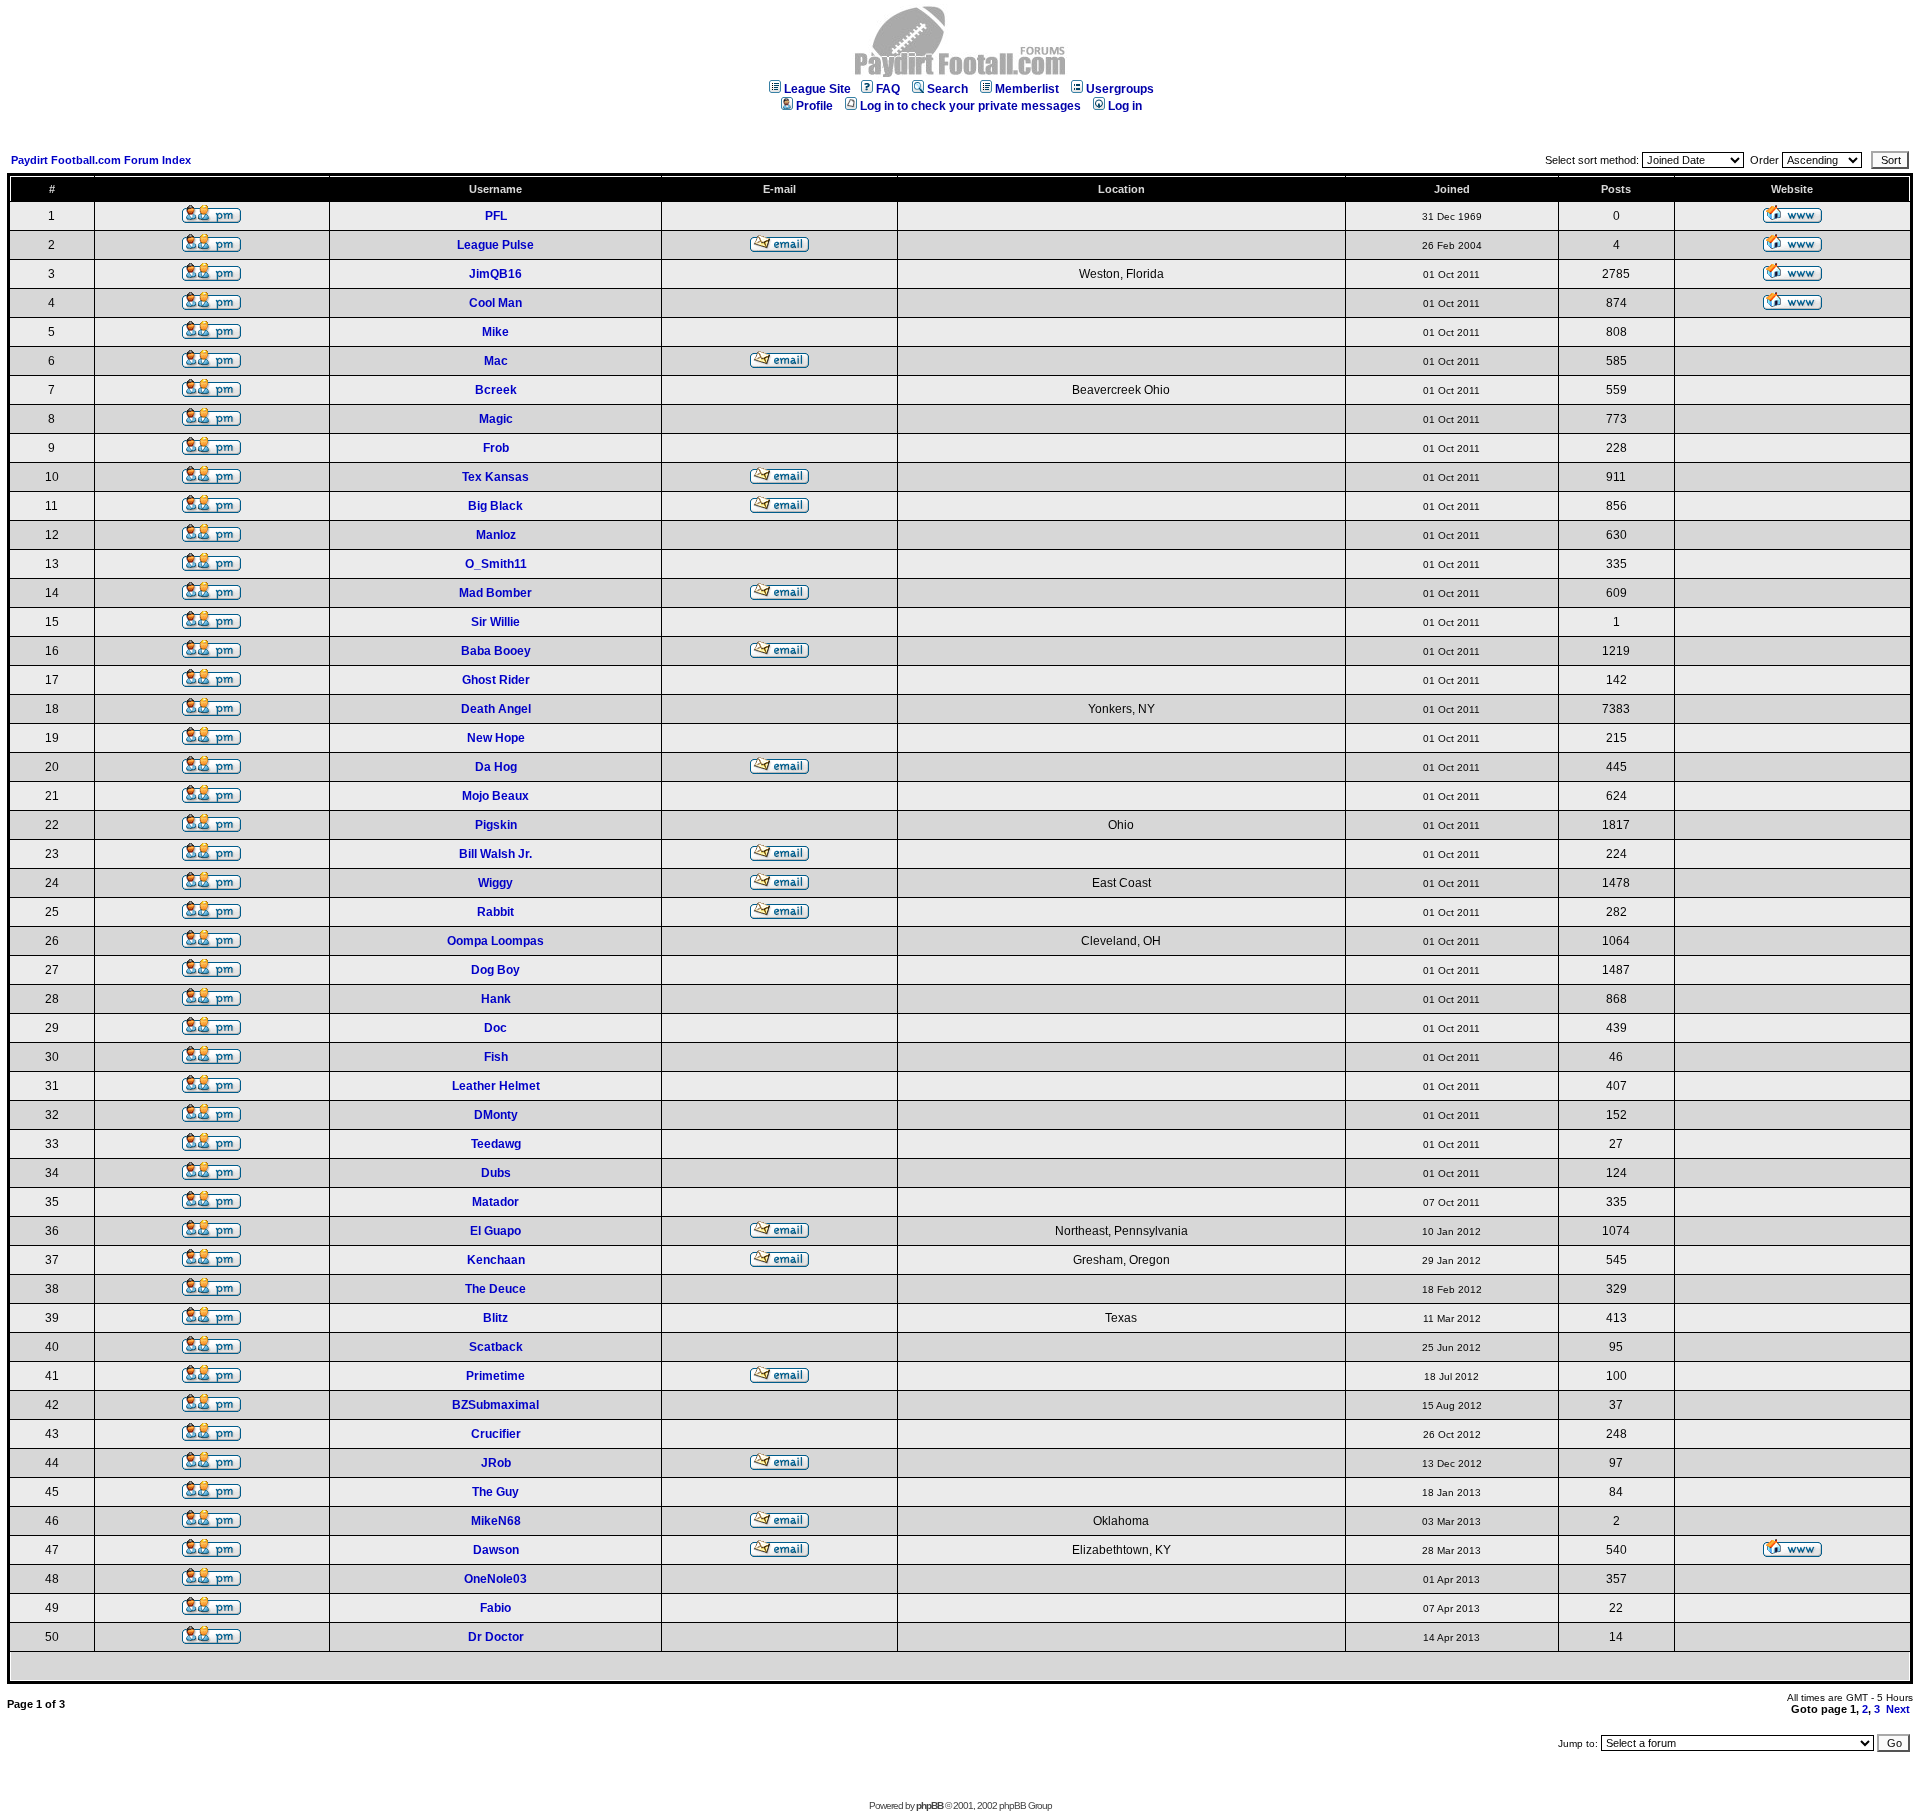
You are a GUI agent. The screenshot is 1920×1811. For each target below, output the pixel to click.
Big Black (495, 506)
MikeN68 (496, 1521)
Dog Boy (495, 970)
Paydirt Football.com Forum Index (101, 160)
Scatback (496, 1347)
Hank (496, 999)
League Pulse (495, 245)
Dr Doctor (496, 1637)
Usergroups (1120, 89)
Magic (496, 419)
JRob (496, 1463)
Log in (1125, 106)
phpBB (929, 1805)
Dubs (496, 1173)
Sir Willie (495, 622)
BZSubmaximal (495, 1405)
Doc (495, 1028)
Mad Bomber (495, 593)
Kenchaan (496, 1260)
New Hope (496, 738)
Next (1898, 1709)
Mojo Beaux (495, 796)
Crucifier (496, 1434)
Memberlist (1027, 89)
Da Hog (496, 767)
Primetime (495, 1376)
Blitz (495, 1318)
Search (947, 89)
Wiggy (495, 883)
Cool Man (495, 303)
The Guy (495, 1492)
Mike (495, 332)
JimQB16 (495, 274)
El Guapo (495, 1231)
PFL (496, 216)
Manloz (496, 535)
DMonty (496, 1115)
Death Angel (496, 709)
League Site (817, 89)
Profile (814, 106)
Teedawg (496, 1144)
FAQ (888, 89)
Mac (496, 361)
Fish (496, 1057)
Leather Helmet (496, 1086)
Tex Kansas (495, 477)
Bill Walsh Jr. (495, 854)
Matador (495, 1202)
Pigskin (496, 825)
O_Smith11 (496, 564)
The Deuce (495, 1289)
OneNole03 (495, 1579)
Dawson (496, 1550)
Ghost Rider (496, 680)
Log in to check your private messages (970, 106)
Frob (496, 448)
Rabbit (495, 912)
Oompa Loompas (495, 941)
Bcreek (496, 390)
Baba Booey (496, 651)
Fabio (495, 1608)
